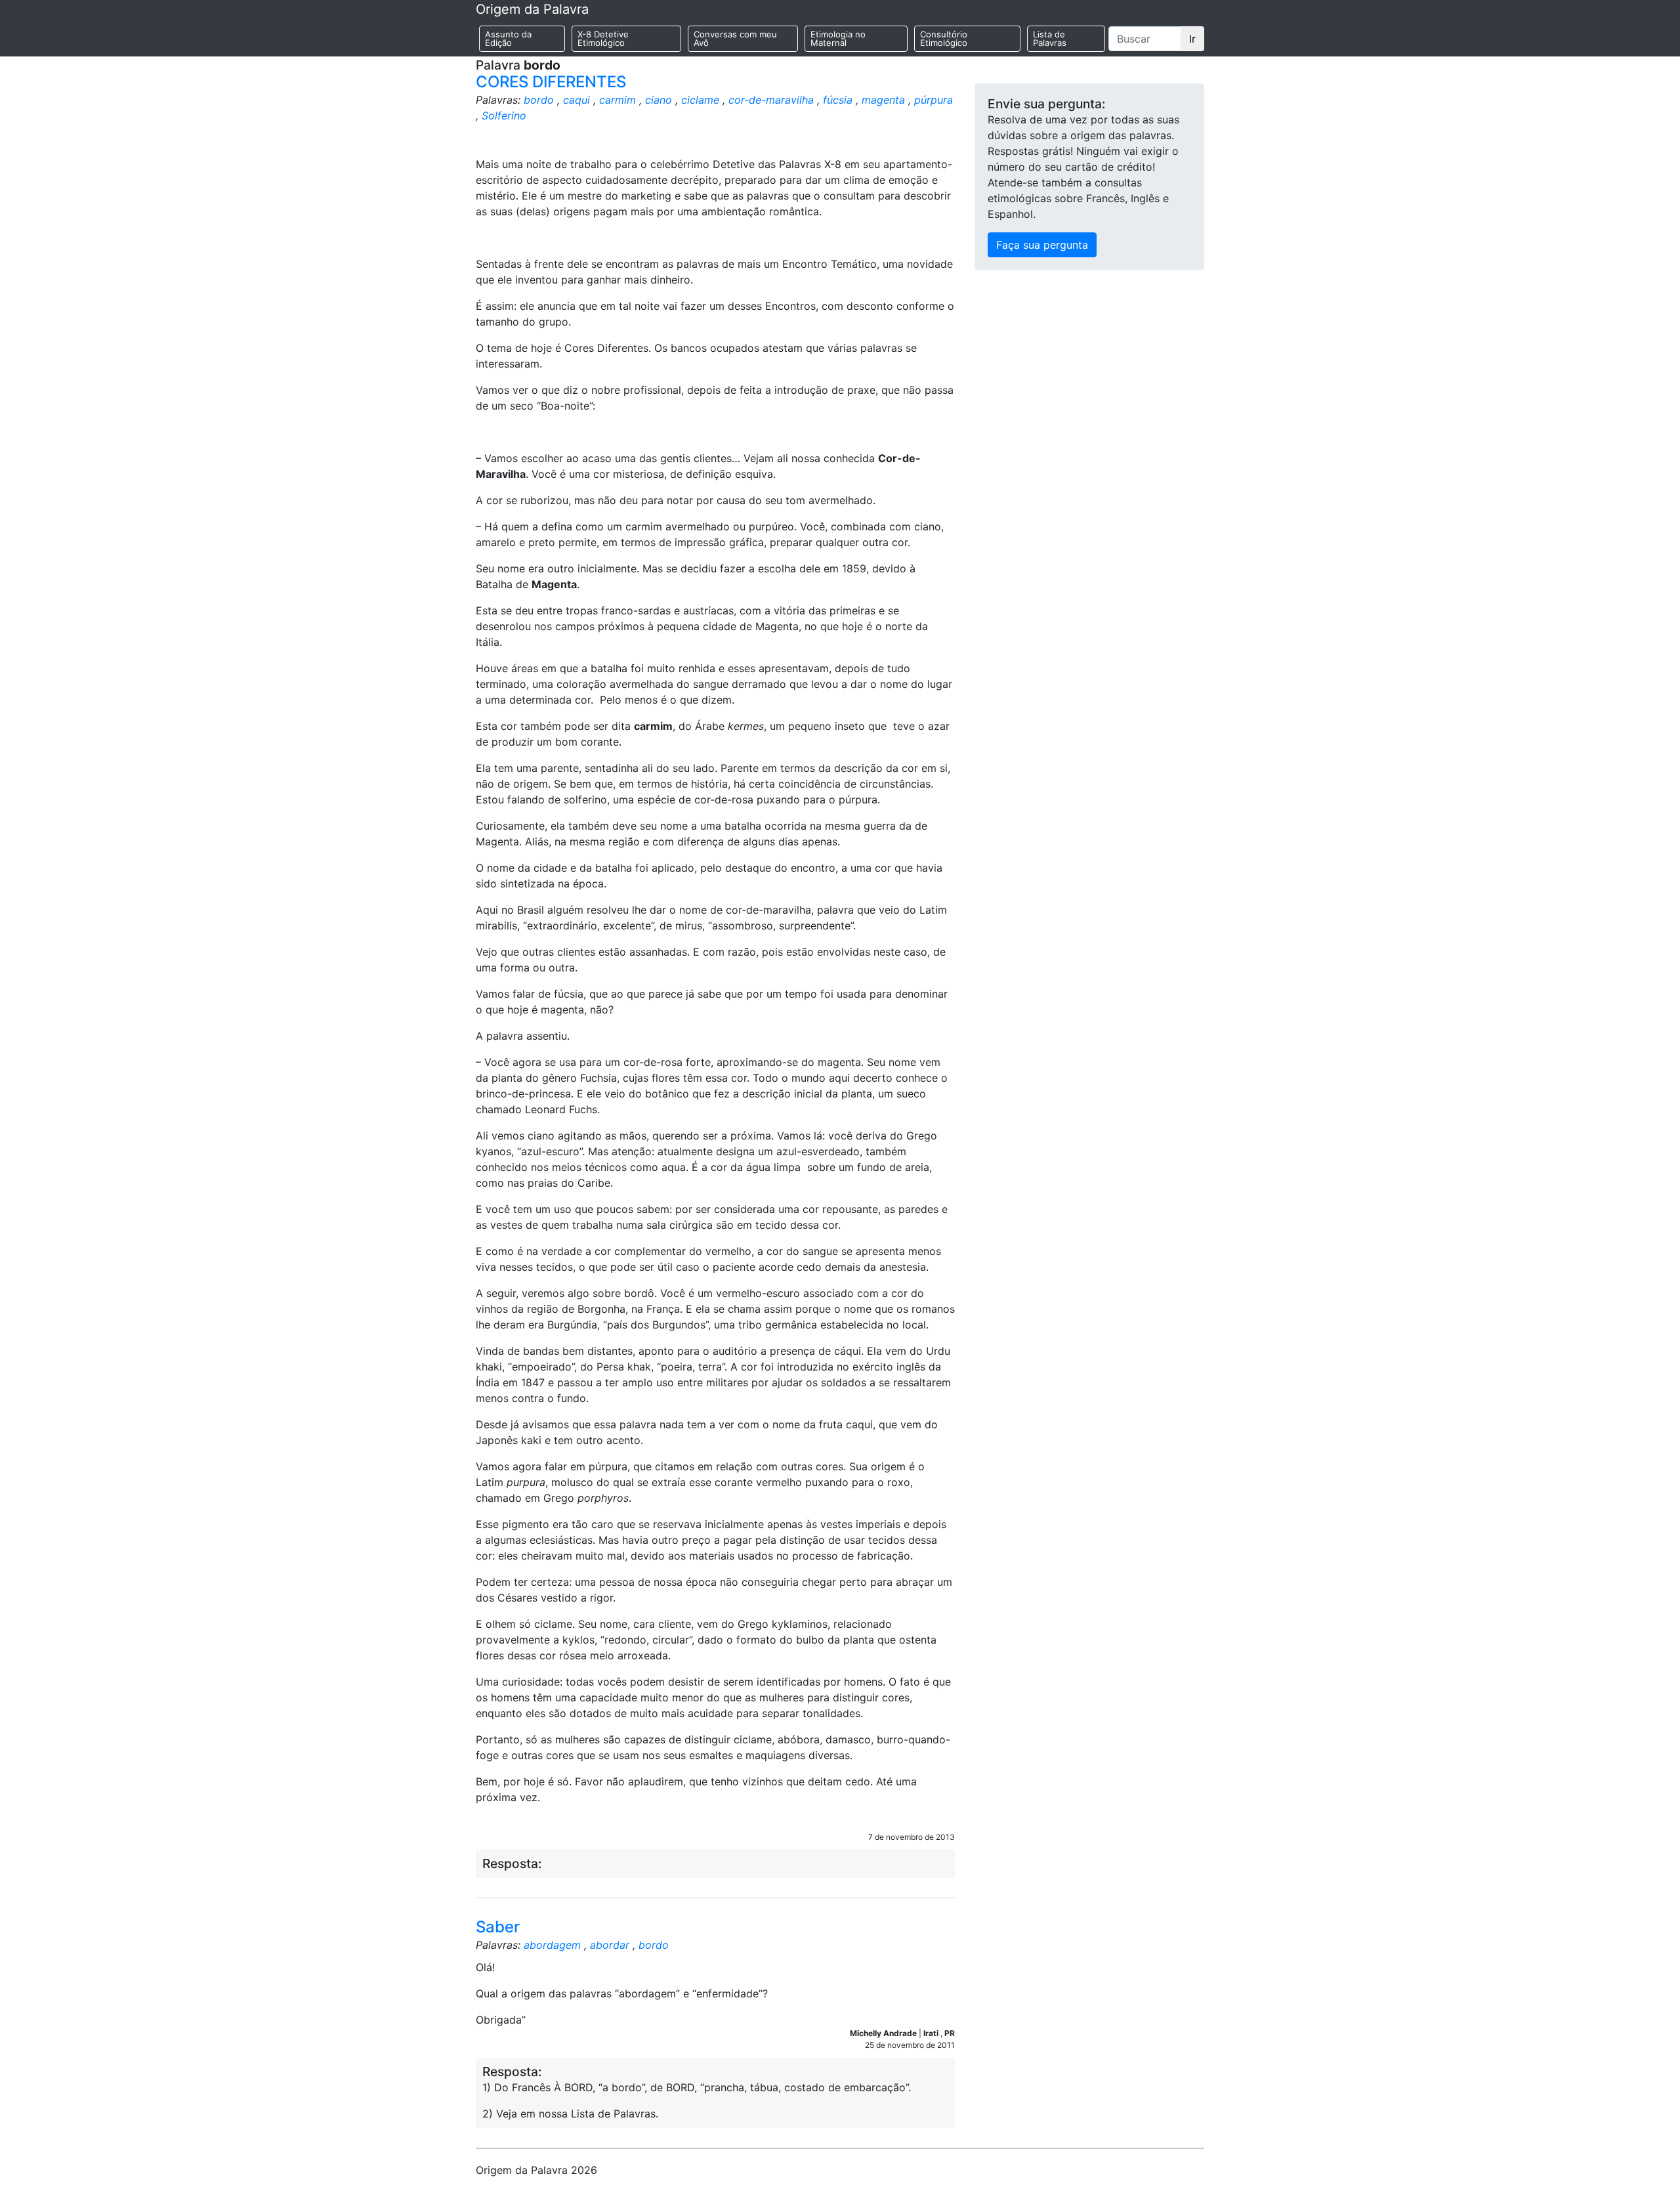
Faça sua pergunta (1042, 245)
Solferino (504, 116)
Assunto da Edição (508, 38)
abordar (610, 1945)
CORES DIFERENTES (551, 82)
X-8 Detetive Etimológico (603, 38)
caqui (577, 100)
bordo (539, 100)
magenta (883, 100)
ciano (659, 100)
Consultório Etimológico (944, 38)
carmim (618, 100)
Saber (498, 1927)
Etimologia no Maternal (838, 38)
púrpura (934, 100)
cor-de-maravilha (771, 100)
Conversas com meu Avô (735, 38)
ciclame (700, 100)
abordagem (552, 1945)
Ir (1192, 39)
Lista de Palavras (1050, 38)
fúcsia (838, 100)
